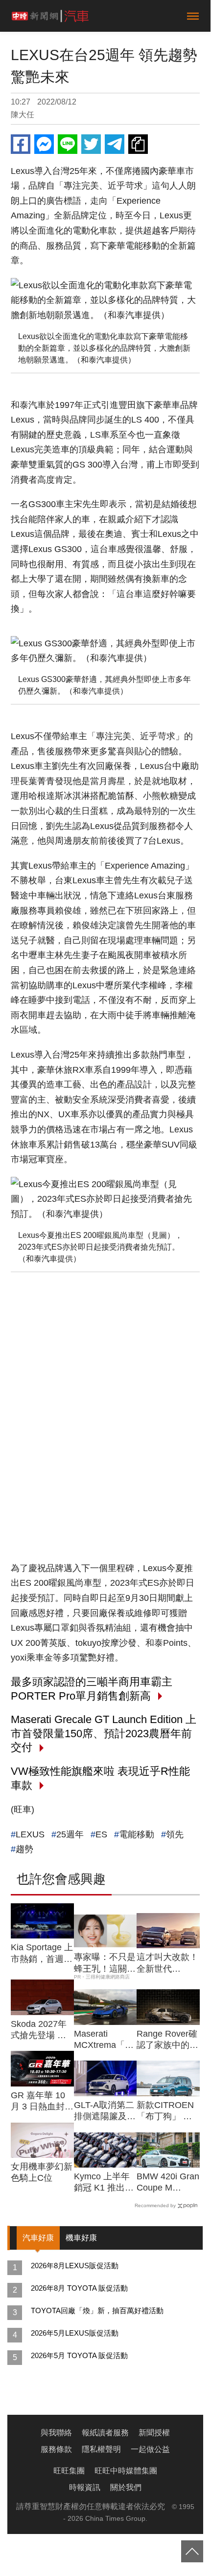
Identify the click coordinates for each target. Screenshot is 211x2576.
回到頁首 (192, 2551)
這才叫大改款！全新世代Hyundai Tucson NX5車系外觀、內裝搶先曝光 (167, 1963)
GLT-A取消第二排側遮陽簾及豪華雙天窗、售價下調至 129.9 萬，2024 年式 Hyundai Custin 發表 (105, 2111)
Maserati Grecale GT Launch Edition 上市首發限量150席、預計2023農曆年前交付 (104, 1733)
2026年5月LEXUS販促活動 (75, 2333)
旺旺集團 (69, 2471)
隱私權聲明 (101, 2449)
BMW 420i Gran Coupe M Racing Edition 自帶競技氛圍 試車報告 (168, 2183)
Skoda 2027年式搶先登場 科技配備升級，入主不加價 (42, 2030)
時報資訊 (85, 2487)
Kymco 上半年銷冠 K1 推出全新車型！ (104, 2183)
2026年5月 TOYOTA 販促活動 (79, 2355)
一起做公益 (150, 2449)
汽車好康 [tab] (38, 2238)
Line (68, 144)
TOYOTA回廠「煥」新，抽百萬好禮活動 (97, 2310)
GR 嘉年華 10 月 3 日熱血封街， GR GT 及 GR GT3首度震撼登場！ (40, 2102)
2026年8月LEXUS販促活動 (75, 2266)
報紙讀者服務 (105, 2433)
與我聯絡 (56, 2433)
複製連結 (138, 144)
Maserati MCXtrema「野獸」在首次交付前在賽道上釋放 (105, 2040)
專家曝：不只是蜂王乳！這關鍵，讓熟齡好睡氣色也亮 (105, 1963)
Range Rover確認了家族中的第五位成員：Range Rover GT (167, 2040)
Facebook (21, 144)
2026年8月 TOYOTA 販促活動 (79, 2288)
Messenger (44, 144)
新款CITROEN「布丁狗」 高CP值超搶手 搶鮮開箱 (166, 2111)
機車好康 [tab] (81, 2238)
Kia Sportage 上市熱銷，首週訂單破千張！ (42, 1954)
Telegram (115, 144)
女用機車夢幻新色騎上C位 (42, 2172)
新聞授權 (154, 2433)
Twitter (91, 144)
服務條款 (56, 2449)
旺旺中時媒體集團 (126, 2471)
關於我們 (126, 2487)
